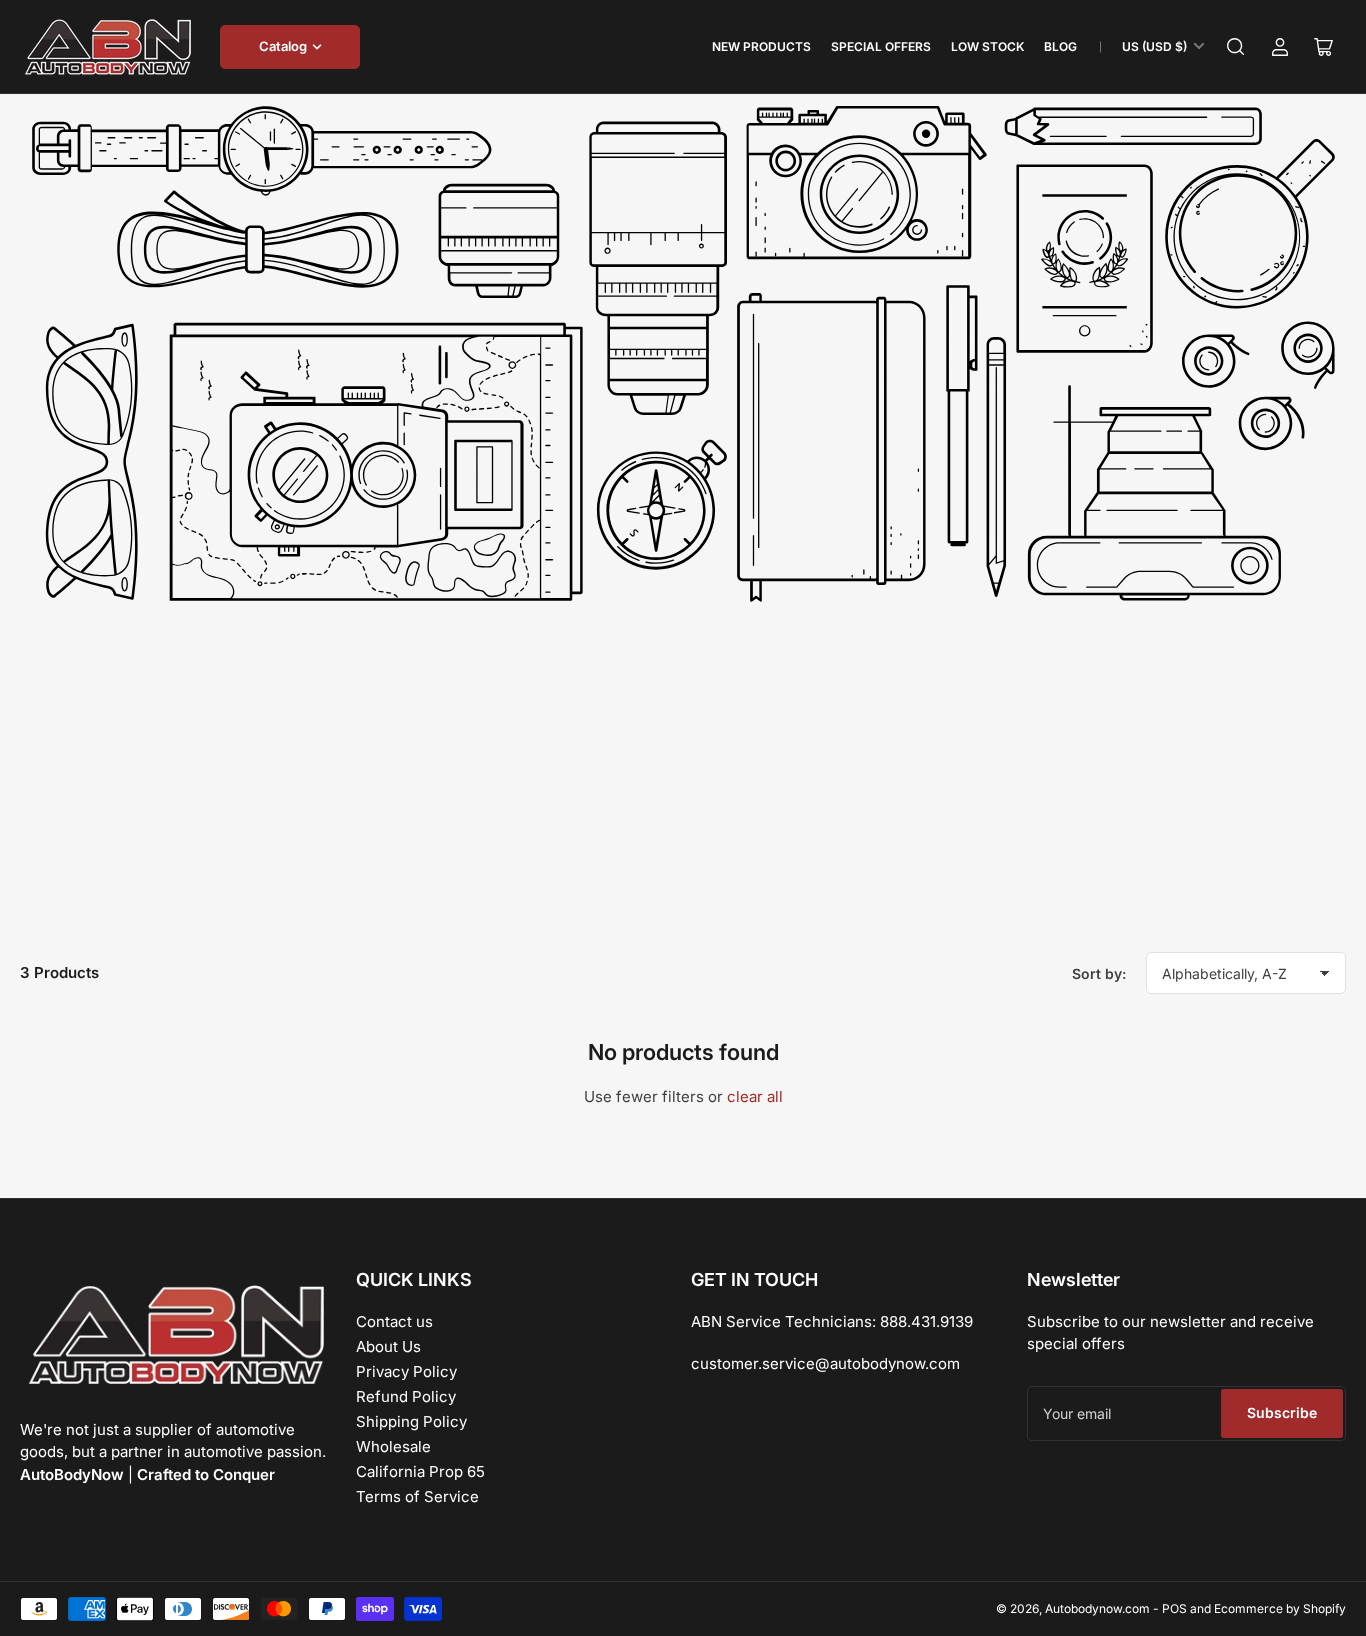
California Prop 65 (420, 1471)
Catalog (283, 46)
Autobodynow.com (1097, 1608)
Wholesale (393, 1446)
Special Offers (881, 46)
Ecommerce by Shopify (1280, 1608)
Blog (1060, 46)
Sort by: (1099, 973)
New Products (761, 46)
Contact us (394, 1321)
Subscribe (1282, 1412)
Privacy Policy (406, 1371)
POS (1174, 1608)
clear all (755, 1096)
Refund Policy (406, 1396)
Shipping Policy (411, 1421)
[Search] (1236, 47)
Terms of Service (417, 1496)
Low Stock (987, 46)
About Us (388, 1346)
